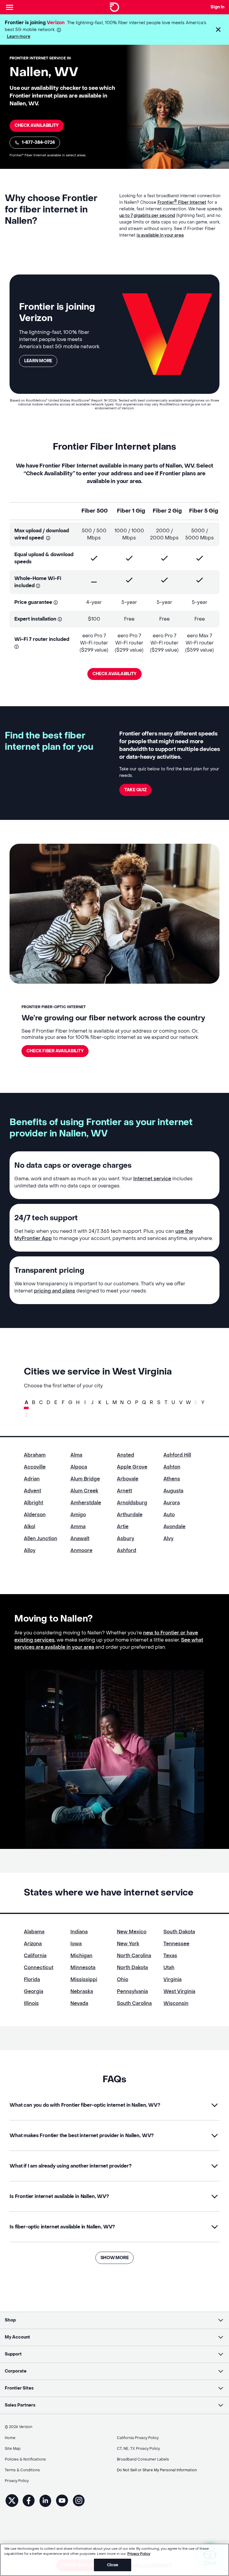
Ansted (126, 1455)
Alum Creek (84, 1491)
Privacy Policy (139, 2554)
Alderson (35, 1515)
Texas (170, 1956)
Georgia (34, 1991)
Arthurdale (130, 1515)
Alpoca (79, 1467)
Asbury (126, 1538)
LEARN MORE (38, 361)
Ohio (123, 1979)
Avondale (174, 1527)
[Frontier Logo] (114, 7)
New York (128, 1944)
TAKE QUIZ (135, 790)
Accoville (35, 1467)
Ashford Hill (177, 1455)
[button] (218, 30)
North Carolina (134, 1956)
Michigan (81, 1956)
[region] (114, 2560)
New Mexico (132, 1932)
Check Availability (37, 125)
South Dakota (179, 1932)
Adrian (32, 1479)
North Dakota (132, 1968)
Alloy (30, 1550)
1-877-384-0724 (38, 142)
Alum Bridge (85, 1479)
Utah (169, 1968)
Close (113, 2565)
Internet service (152, 1179)
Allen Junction (41, 1538)
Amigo (78, 1515)
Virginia (172, 1979)
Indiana (79, 1932)
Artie (123, 1527)
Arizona (33, 1944)
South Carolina (134, 2003)
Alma (76, 1455)
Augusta (173, 1491)
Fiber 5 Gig (204, 511)
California (35, 1956)
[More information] (59, 30)
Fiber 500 (95, 511)
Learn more (19, 37)
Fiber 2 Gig (167, 511)
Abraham (35, 1455)
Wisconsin (176, 2003)
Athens (172, 1479)
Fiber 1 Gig (131, 511)
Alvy (168, 1538)
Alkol (30, 1527)
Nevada (79, 2003)
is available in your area (160, 235)
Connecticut (39, 1968)
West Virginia (179, 1991)
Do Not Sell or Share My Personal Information (157, 2470)
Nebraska (82, 1991)
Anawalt (80, 1538)
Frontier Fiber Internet (182, 202)
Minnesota (83, 1968)
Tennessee (176, 1944)
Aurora (172, 1503)
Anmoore (81, 1550)
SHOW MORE (114, 2258)
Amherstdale (86, 1503)
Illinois (31, 2003)
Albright (34, 1503)
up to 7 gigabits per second (147, 216)
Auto (169, 1515)
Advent (33, 1491)
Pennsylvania (132, 1991)
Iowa (76, 1944)
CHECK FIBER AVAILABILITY (55, 1051)
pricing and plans (55, 1291)
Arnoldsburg (132, 1503)
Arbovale (128, 1479)
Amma (78, 1527)
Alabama (34, 1932)
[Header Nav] (10, 7)
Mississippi (84, 1979)
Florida (32, 1979)
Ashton (172, 1467)
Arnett (124, 1491)
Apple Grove (132, 1467)
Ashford (127, 1550)
